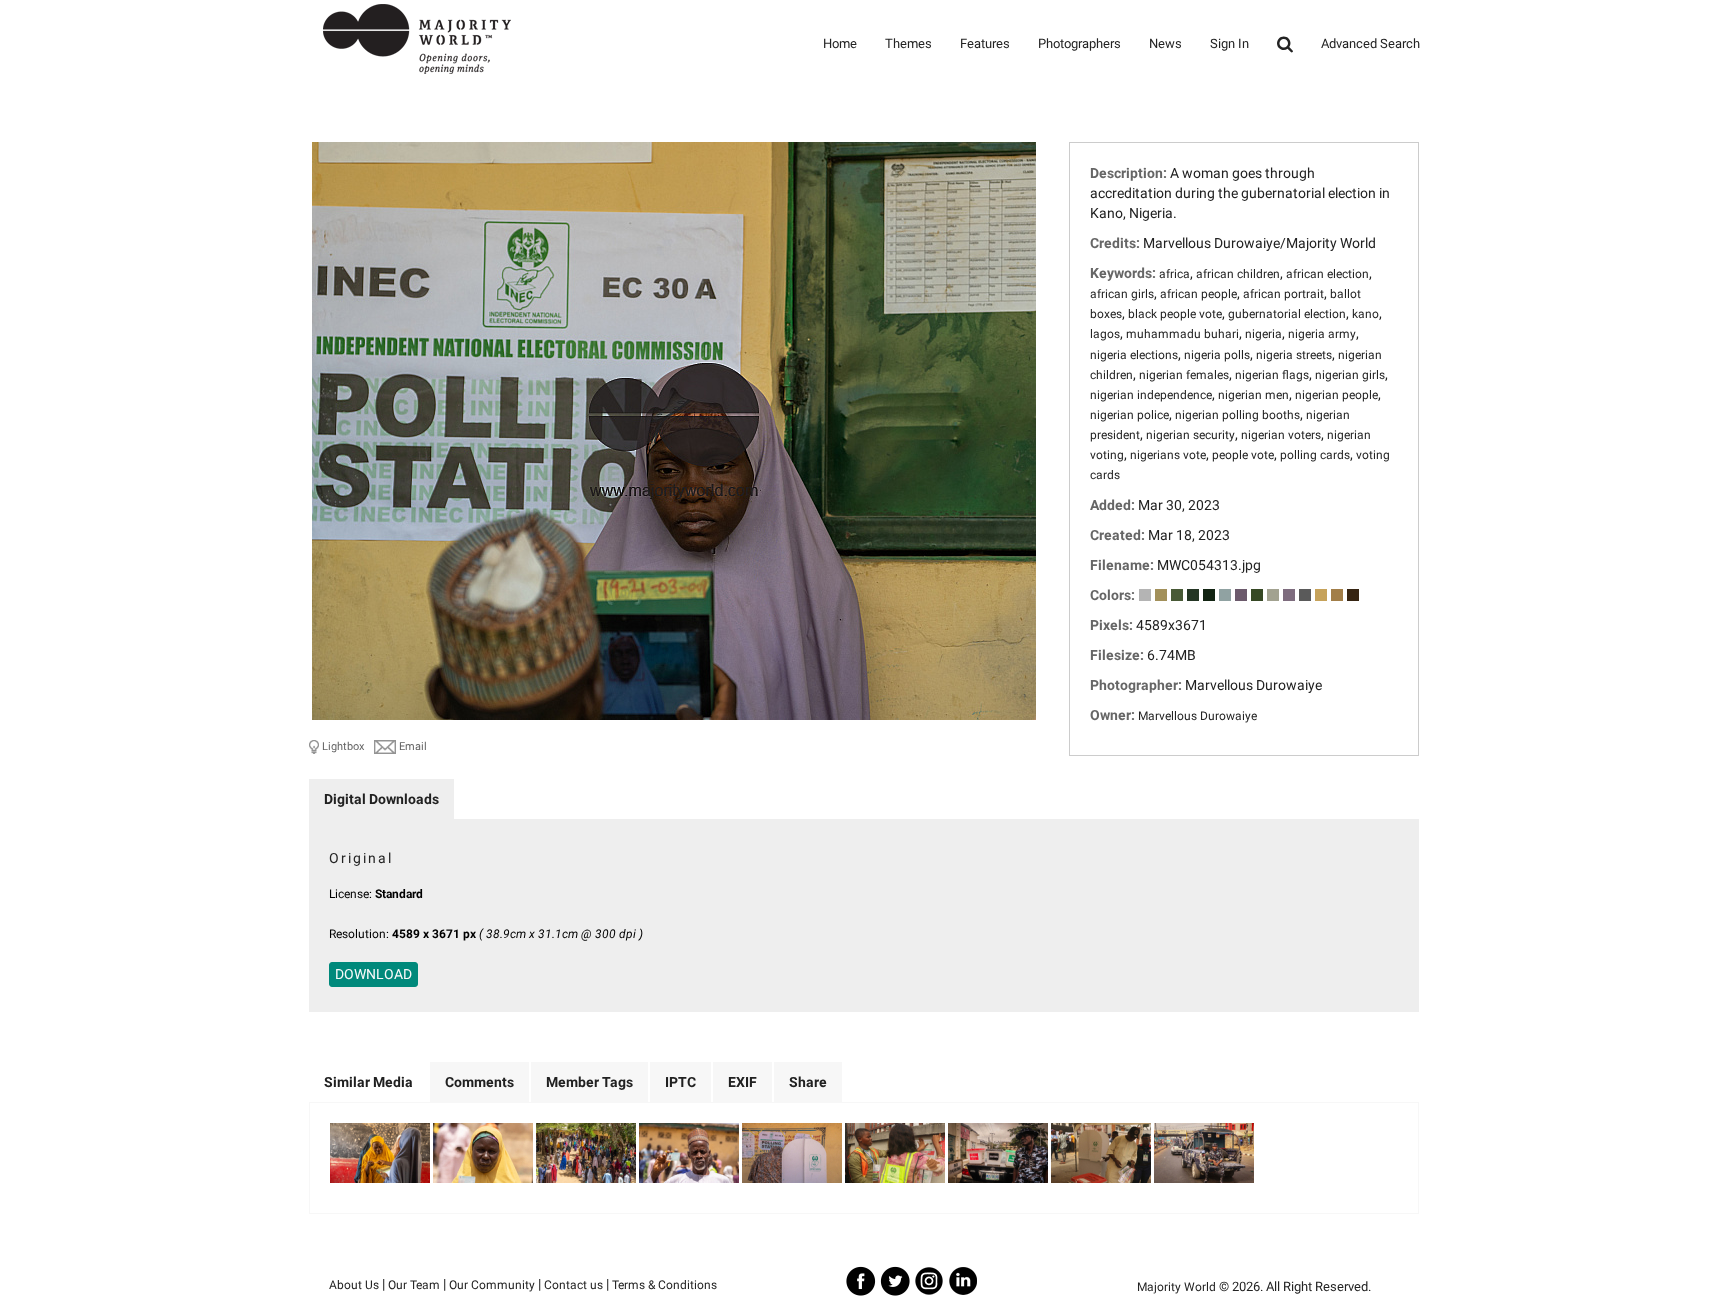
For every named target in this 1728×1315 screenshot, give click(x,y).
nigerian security (1190, 435)
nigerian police (1129, 415)
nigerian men (1253, 395)
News (1165, 43)
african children (1238, 274)
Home (840, 43)
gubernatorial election (1287, 314)
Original (361, 858)
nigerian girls (1350, 375)
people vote (1243, 455)
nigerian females (1184, 375)
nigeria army (1322, 334)
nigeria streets (1294, 355)
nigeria (1263, 334)
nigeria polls (1217, 355)
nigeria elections (1134, 355)
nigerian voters (1281, 435)
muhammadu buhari (1182, 334)
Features (985, 43)
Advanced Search (1370, 43)
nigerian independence (1151, 395)
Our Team (414, 1285)
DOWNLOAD (373, 974)
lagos (1105, 334)
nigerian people (1336, 395)
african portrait (1283, 294)
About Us (354, 1285)
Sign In (1229, 43)
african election (1327, 274)
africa (1174, 274)
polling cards (1315, 455)
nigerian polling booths (1237, 415)
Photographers (1079, 43)
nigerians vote (1168, 455)
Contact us (573, 1285)
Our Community (492, 1285)
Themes (908, 43)
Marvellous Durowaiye (1197, 716)
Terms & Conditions (664, 1285)
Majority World (1176, 1287)
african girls (1122, 294)
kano (1365, 314)
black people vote (1175, 314)
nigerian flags (1272, 375)
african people (1198, 294)
